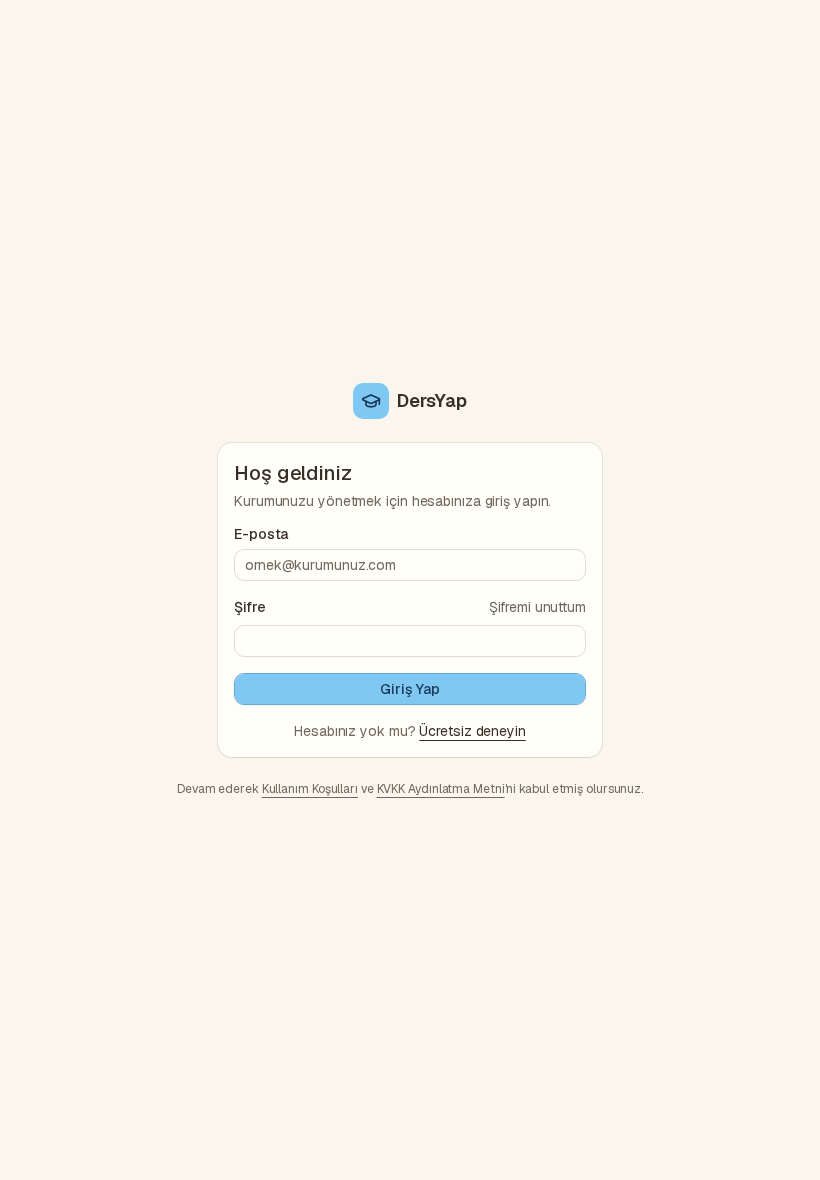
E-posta (261, 534)
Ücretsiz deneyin (472, 731)
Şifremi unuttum (537, 607)
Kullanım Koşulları (310, 789)
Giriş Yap (409, 689)
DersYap (431, 400)
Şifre (250, 607)
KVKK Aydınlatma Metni (441, 789)
